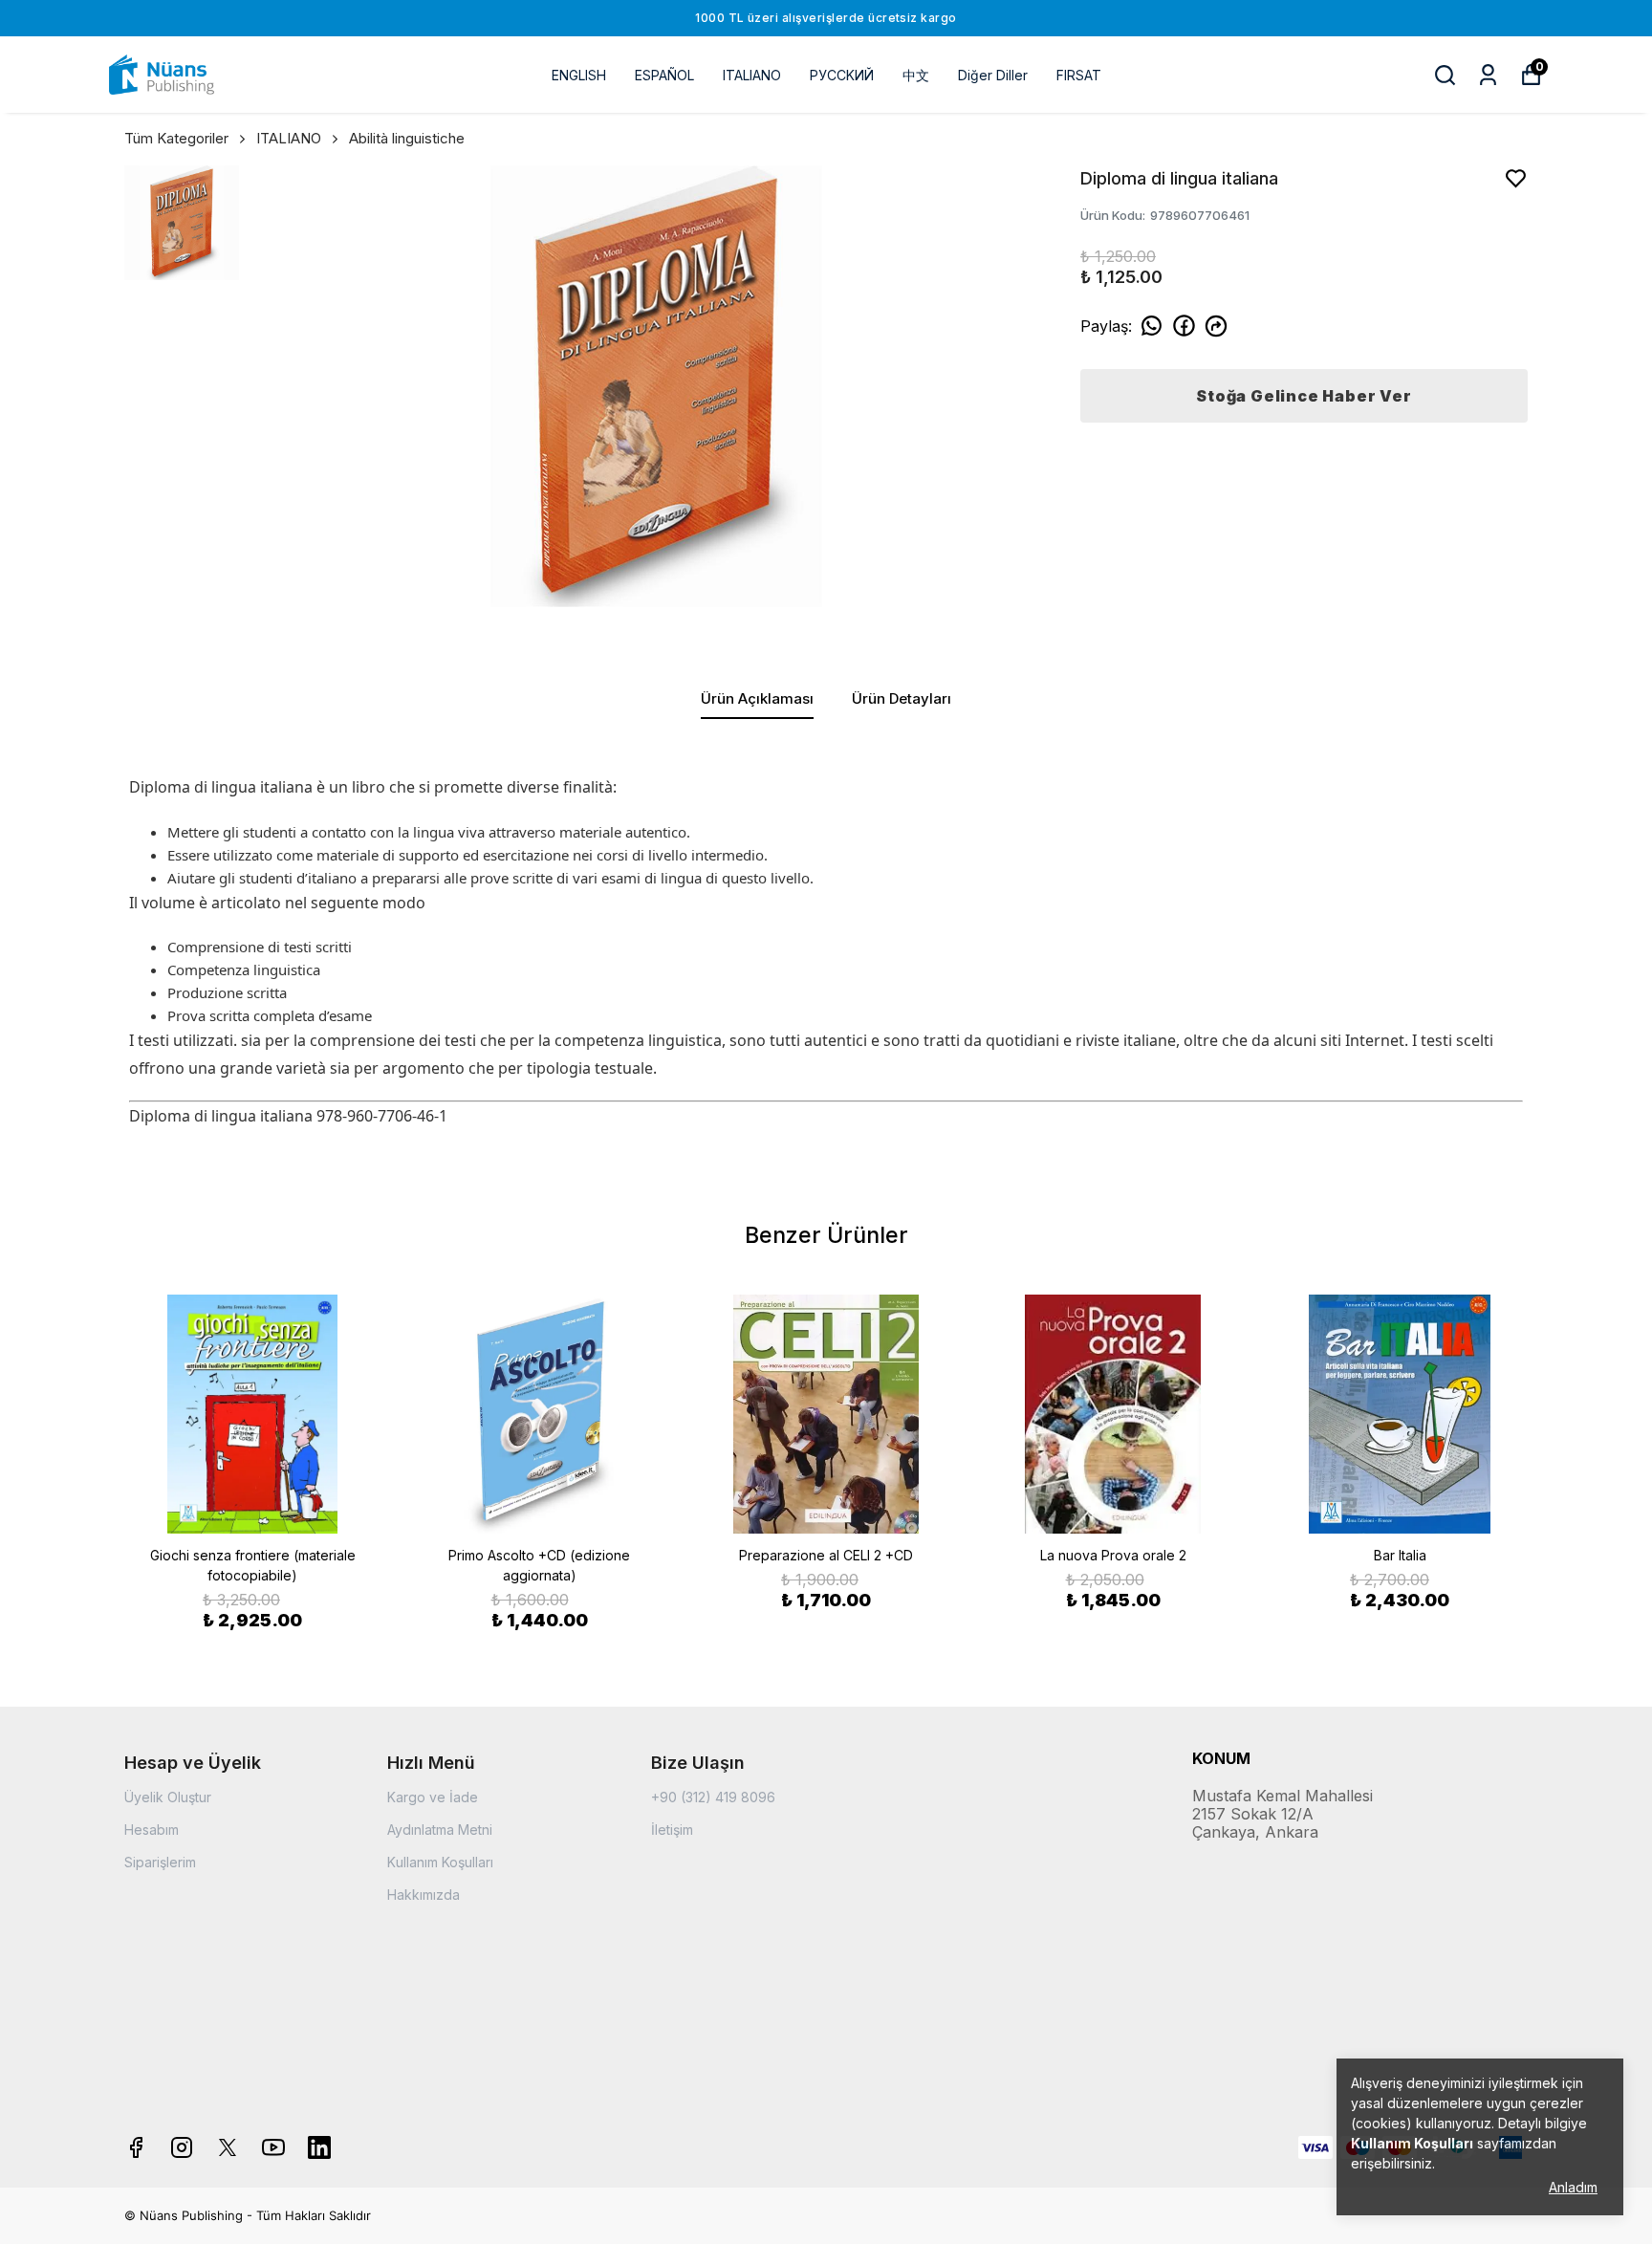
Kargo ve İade (433, 1797)
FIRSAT (1079, 75)
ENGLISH (579, 75)
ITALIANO (752, 75)
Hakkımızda (424, 1895)
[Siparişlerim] (1488, 75)
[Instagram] (182, 2147)
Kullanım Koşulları (440, 1862)
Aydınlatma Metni (440, 1830)
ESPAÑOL (664, 75)
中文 (916, 75)
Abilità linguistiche (407, 138)
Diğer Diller (993, 75)
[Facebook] (136, 2147)
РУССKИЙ (842, 75)
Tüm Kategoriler (176, 138)
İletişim (672, 1830)
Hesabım (152, 1830)
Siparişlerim (160, 1862)
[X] (228, 2147)
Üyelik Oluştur (168, 1797)
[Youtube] (273, 2147)
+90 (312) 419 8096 (713, 1797)
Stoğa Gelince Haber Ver (1304, 396)
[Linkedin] (319, 2147)
